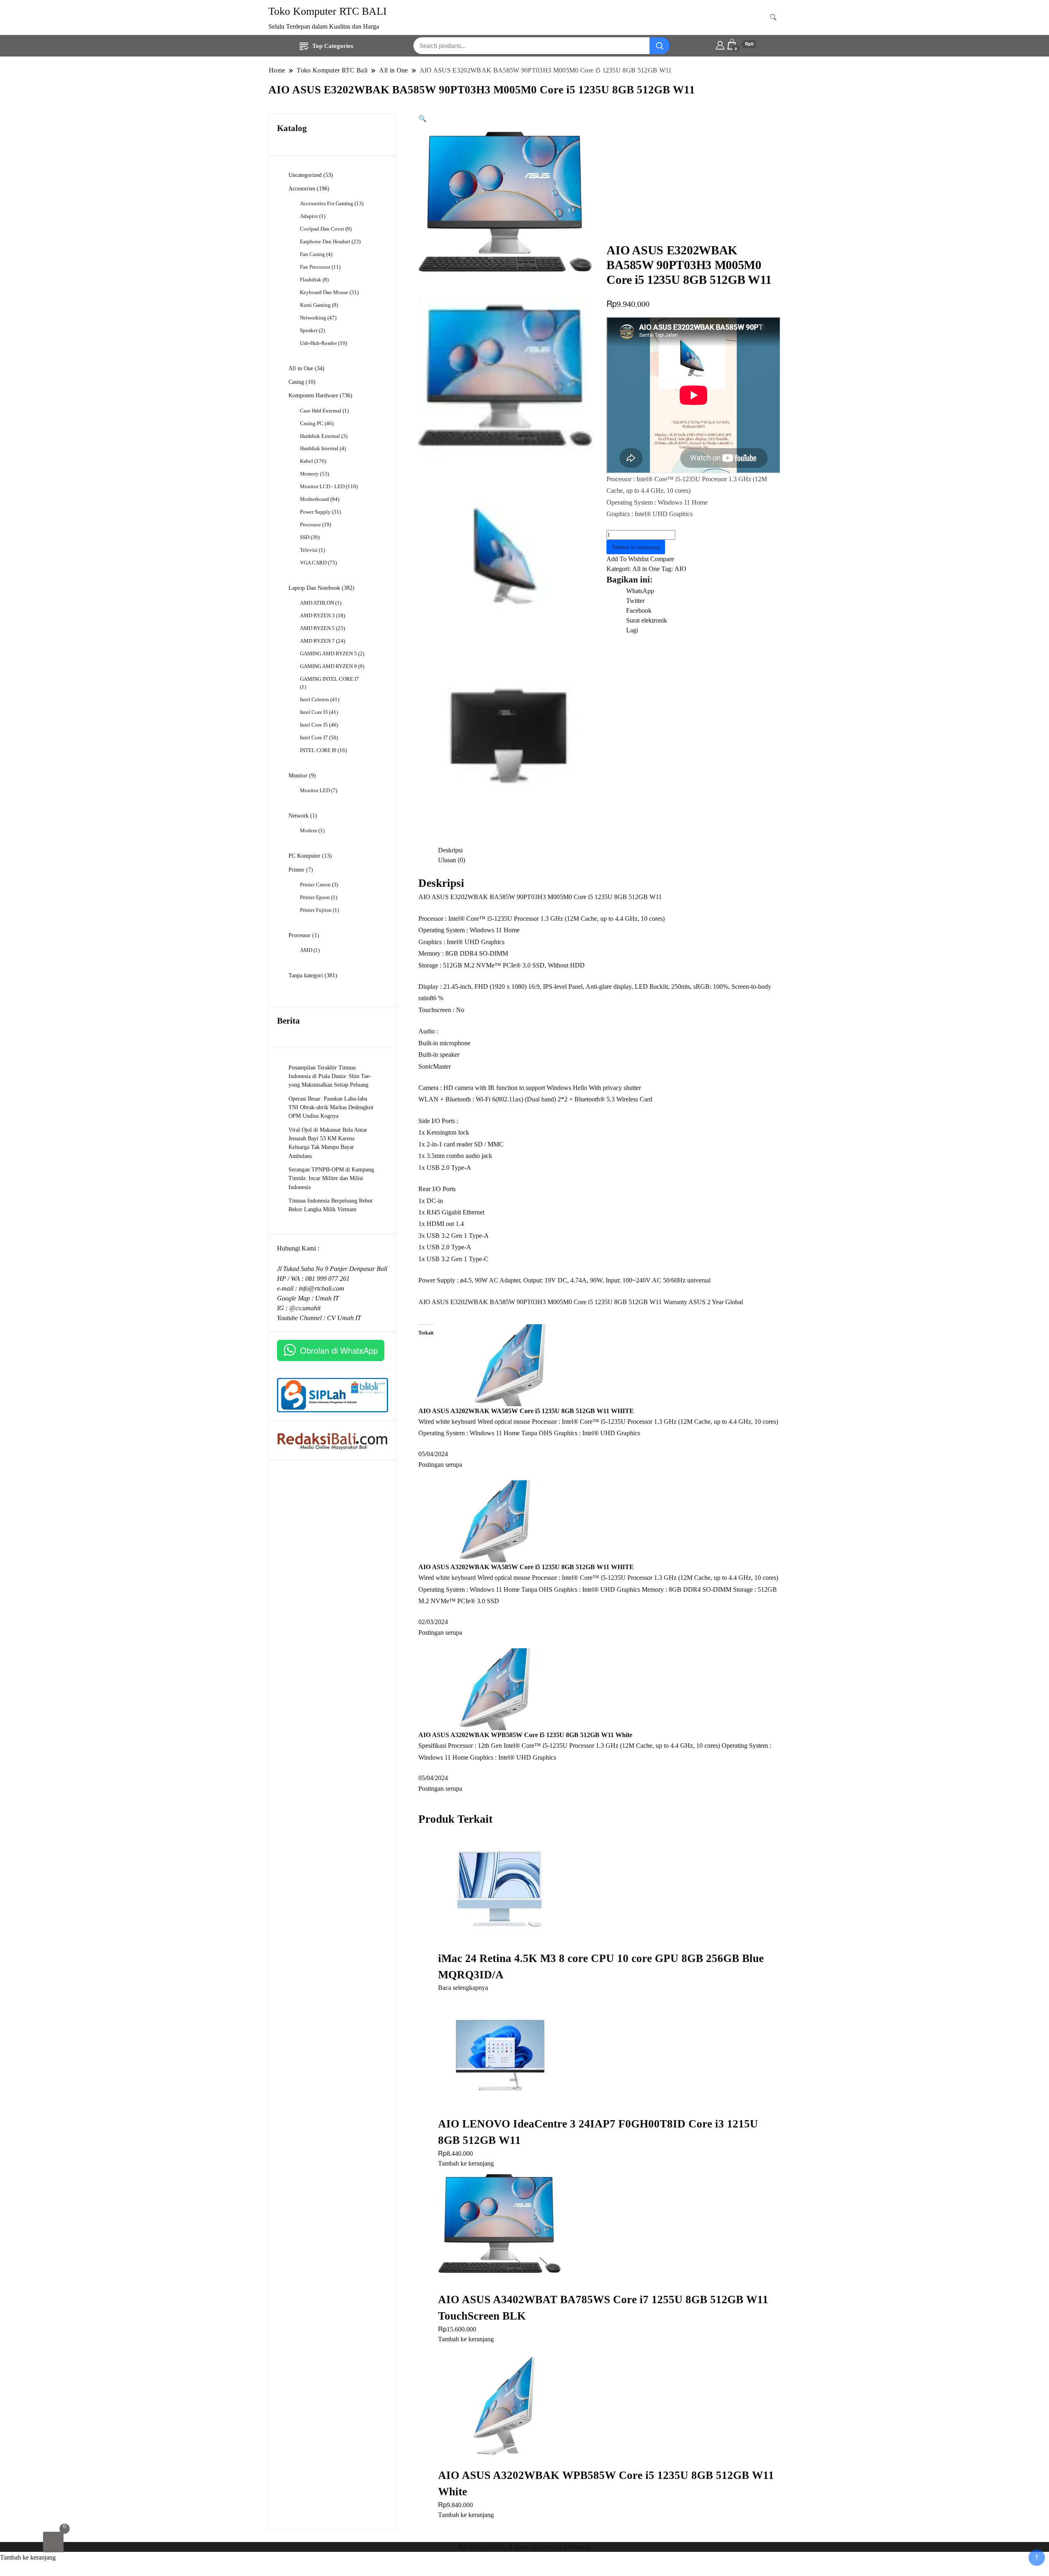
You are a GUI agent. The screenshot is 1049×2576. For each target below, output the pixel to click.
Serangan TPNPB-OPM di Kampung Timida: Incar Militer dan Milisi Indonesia (331, 1178)
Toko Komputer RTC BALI (328, 11)
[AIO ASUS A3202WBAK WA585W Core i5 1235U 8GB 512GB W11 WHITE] (505, 1365)
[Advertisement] (694, 181)
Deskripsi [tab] (450, 850)
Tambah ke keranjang (636, 547)
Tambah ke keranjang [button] (466, 2163)
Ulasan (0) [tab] (452, 860)
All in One (646, 569)
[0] (53, 2542)
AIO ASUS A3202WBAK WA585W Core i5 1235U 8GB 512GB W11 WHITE (526, 1411)
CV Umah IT (344, 1318)
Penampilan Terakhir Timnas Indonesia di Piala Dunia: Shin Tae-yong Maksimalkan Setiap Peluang (330, 1076)
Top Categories (333, 46)
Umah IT (327, 1298)
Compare (662, 559)
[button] (422, 119)
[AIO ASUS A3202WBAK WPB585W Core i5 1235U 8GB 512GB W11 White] (490, 1689)
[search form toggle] (773, 17)
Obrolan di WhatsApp (339, 1350)
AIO (680, 569)
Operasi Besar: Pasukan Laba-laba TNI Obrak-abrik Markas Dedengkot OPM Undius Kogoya (331, 1107)
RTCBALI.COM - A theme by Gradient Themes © (524, 2547)
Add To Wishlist (628, 559)
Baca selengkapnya (463, 1988)
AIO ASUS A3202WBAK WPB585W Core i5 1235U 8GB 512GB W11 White (525, 1735)
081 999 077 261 (327, 1279)
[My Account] (720, 44)
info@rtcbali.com (321, 1288)
